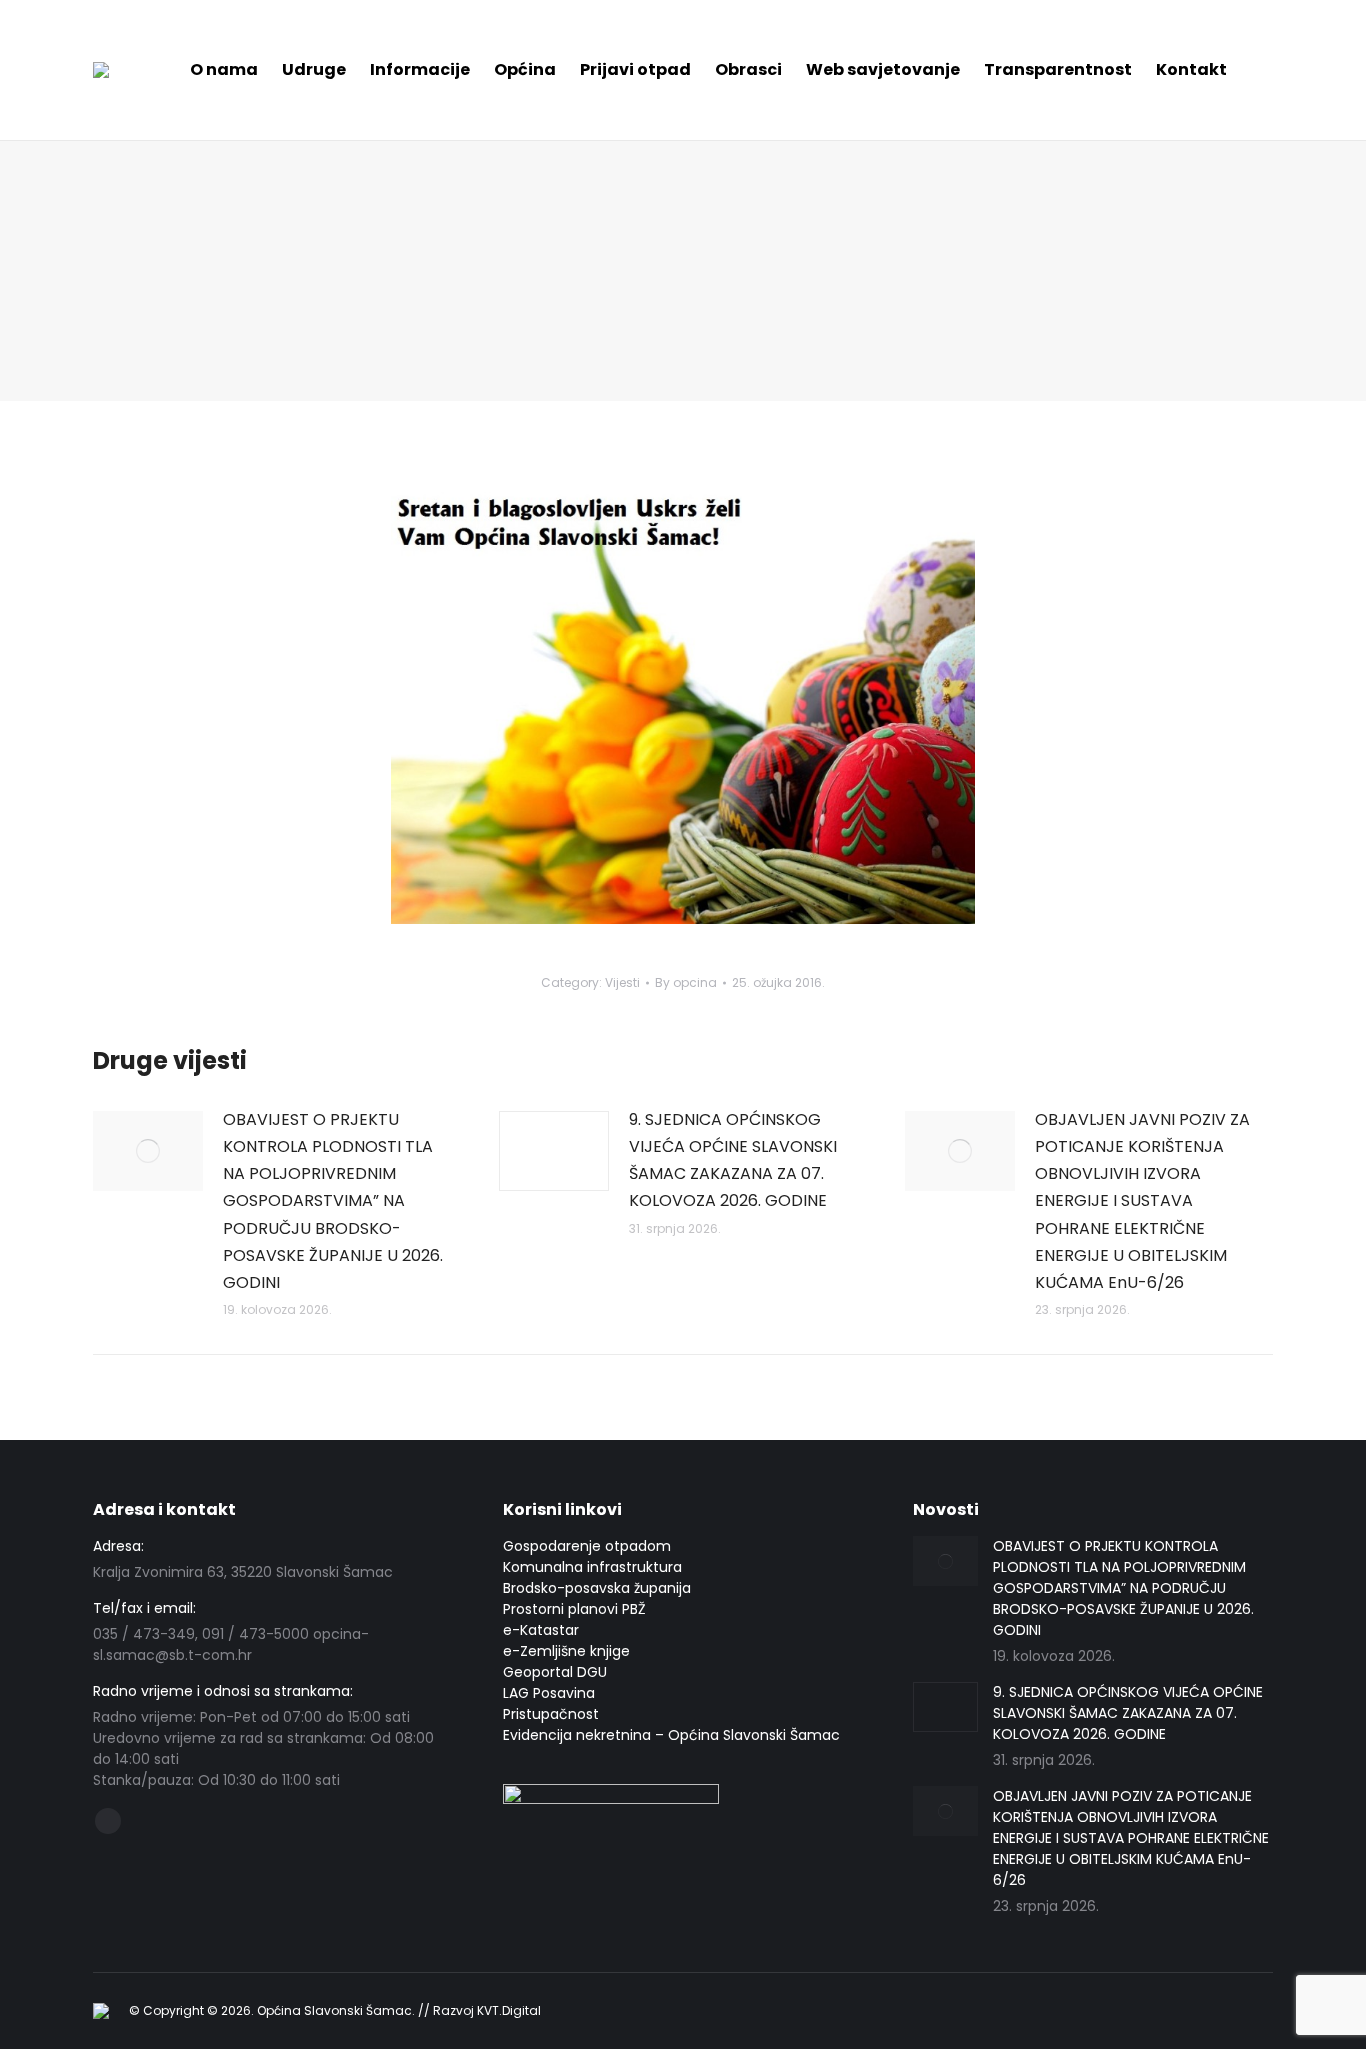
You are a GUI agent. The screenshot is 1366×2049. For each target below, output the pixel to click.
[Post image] (148, 1151)
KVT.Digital (509, 2010)
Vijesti (622, 982)
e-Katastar (541, 1630)
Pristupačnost (551, 1714)
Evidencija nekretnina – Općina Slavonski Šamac (671, 1735)
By (686, 982)
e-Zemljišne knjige (566, 1651)
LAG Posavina (549, 1693)
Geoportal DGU (555, 1672)
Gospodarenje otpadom (587, 1546)
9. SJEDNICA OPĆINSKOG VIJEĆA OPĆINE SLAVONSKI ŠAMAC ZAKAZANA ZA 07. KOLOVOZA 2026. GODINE (733, 1160)
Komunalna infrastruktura (592, 1567)
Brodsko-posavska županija (597, 1588)
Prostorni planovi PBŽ (574, 1609)
